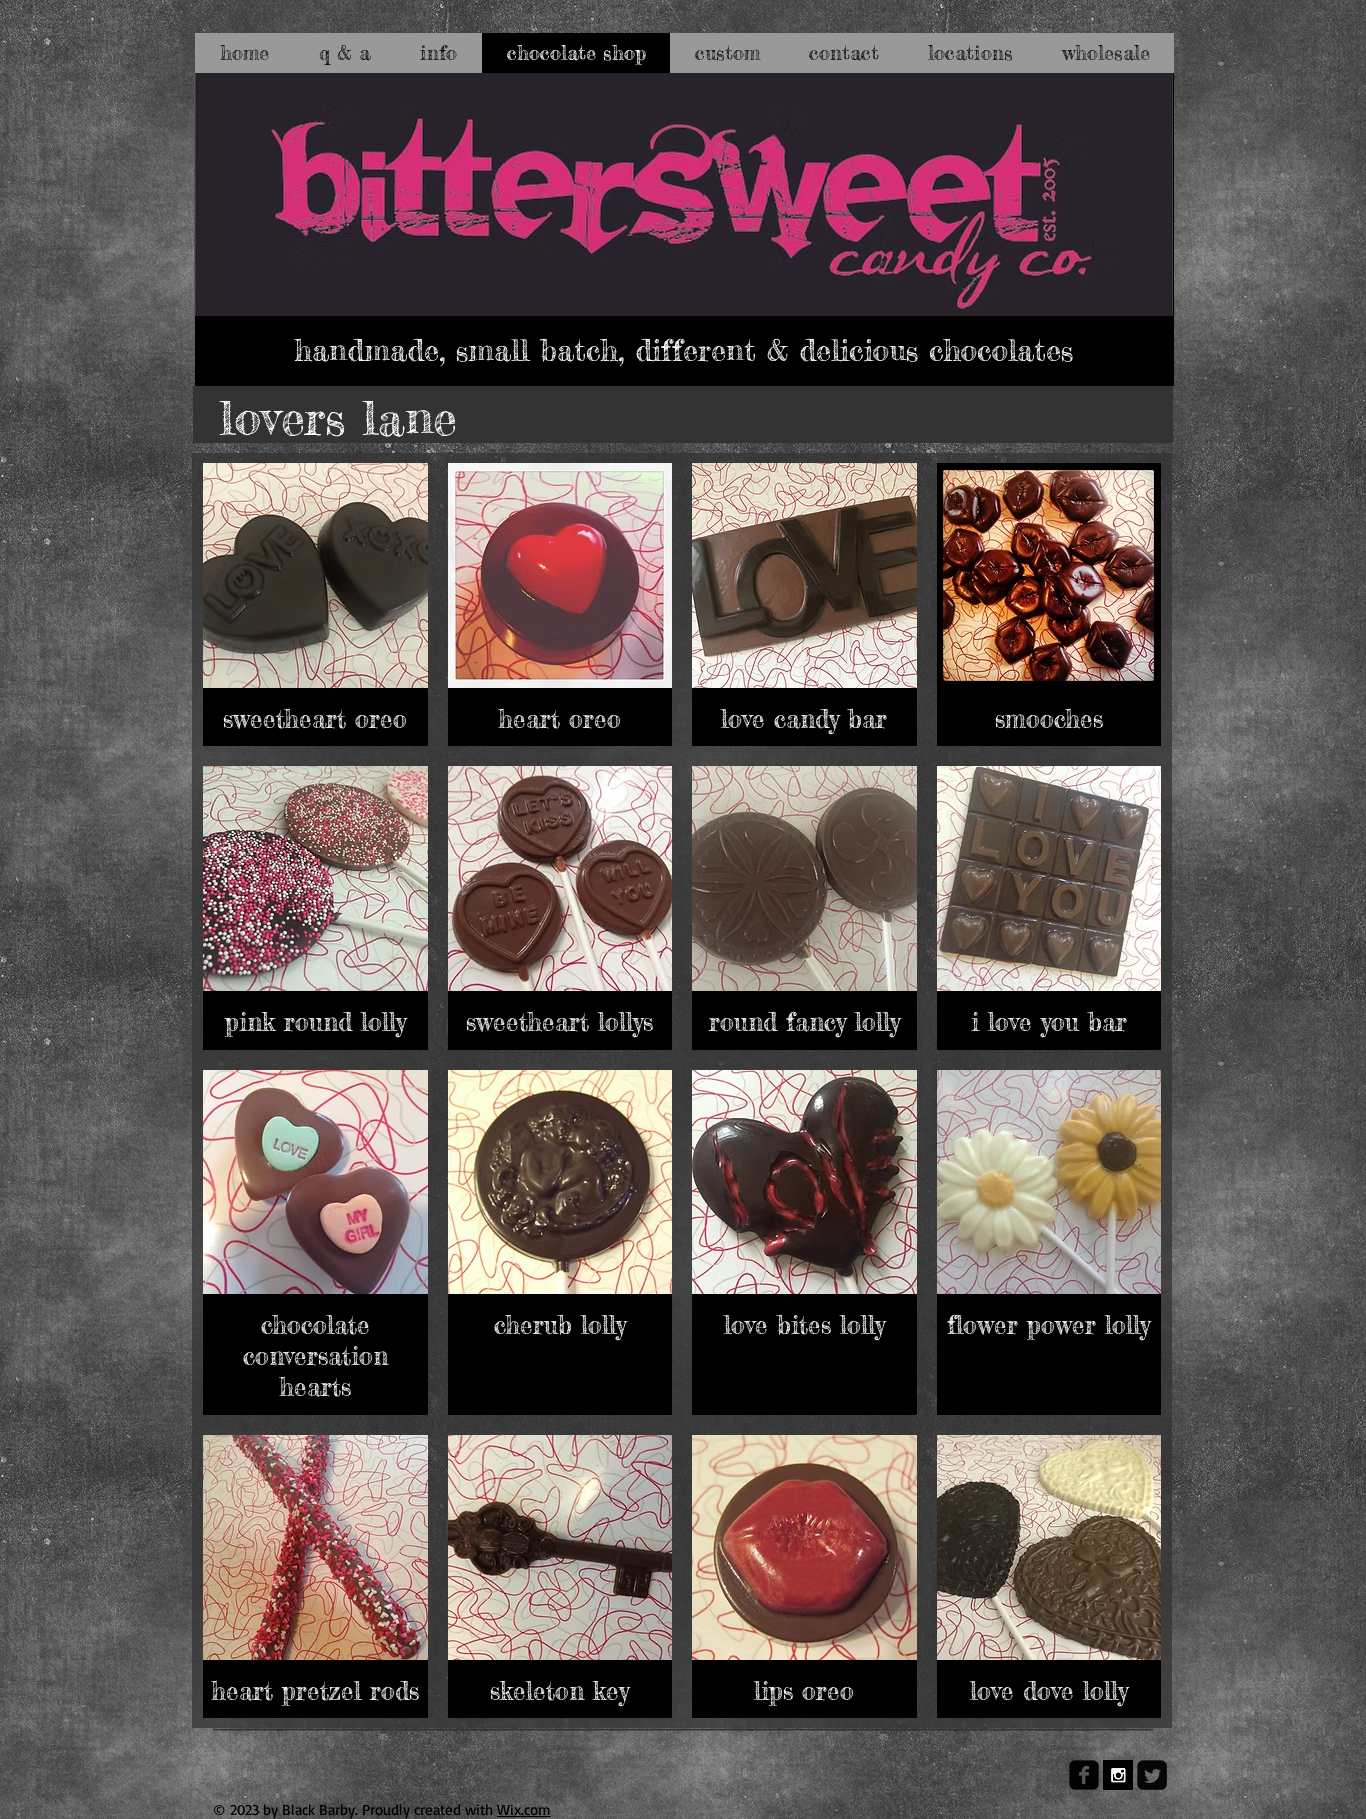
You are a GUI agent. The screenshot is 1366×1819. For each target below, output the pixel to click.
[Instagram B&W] (1118, 1775)
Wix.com (524, 1809)
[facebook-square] (1084, 1775)
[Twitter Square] (1152, 1775)
